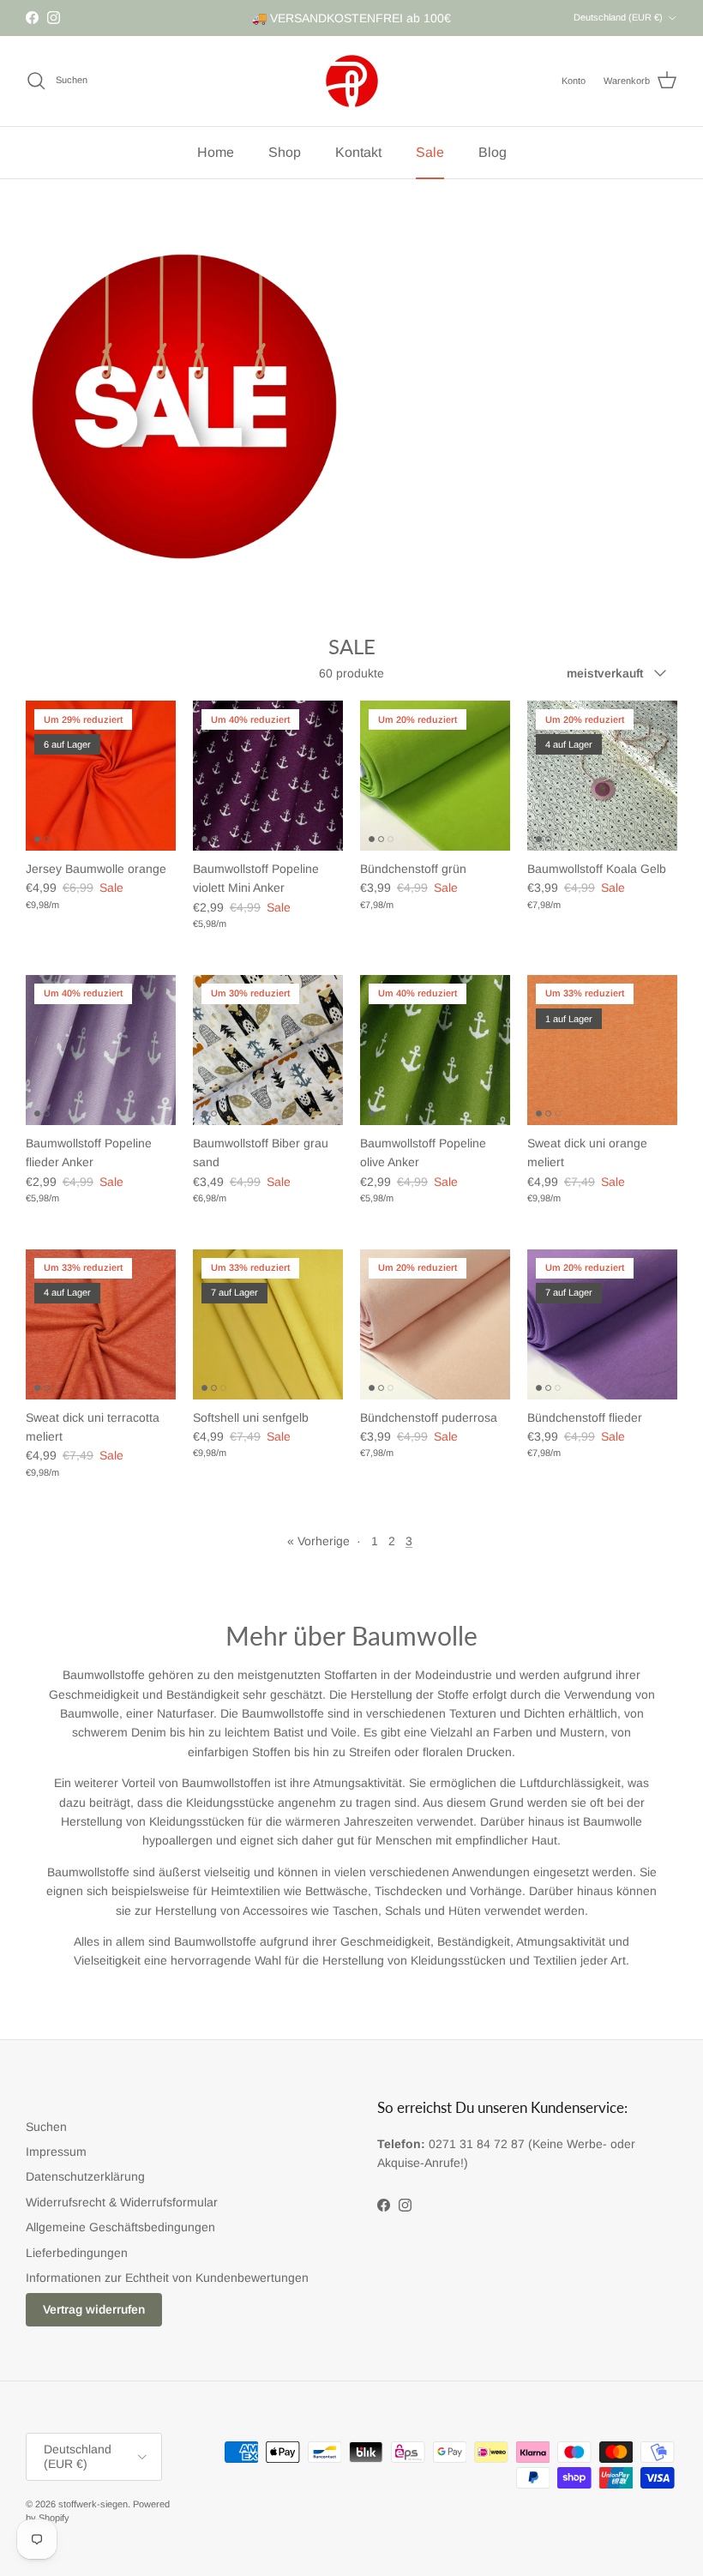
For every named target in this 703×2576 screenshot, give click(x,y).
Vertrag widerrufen (94, 2309)
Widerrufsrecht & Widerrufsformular (122, 2202)
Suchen (46, 2127)
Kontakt (358, 152)
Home (216, 152)
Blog (493, 152)
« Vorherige (318, 1541)
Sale (430, 152)
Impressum (56, 2152)
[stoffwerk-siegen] (352, 81)
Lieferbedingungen (77, 2253)
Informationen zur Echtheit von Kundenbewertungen (167, 2278)
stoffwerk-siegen (93, 2504)
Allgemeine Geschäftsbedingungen (120, 2227)
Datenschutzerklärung (85, 2176)
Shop (285, 152)
